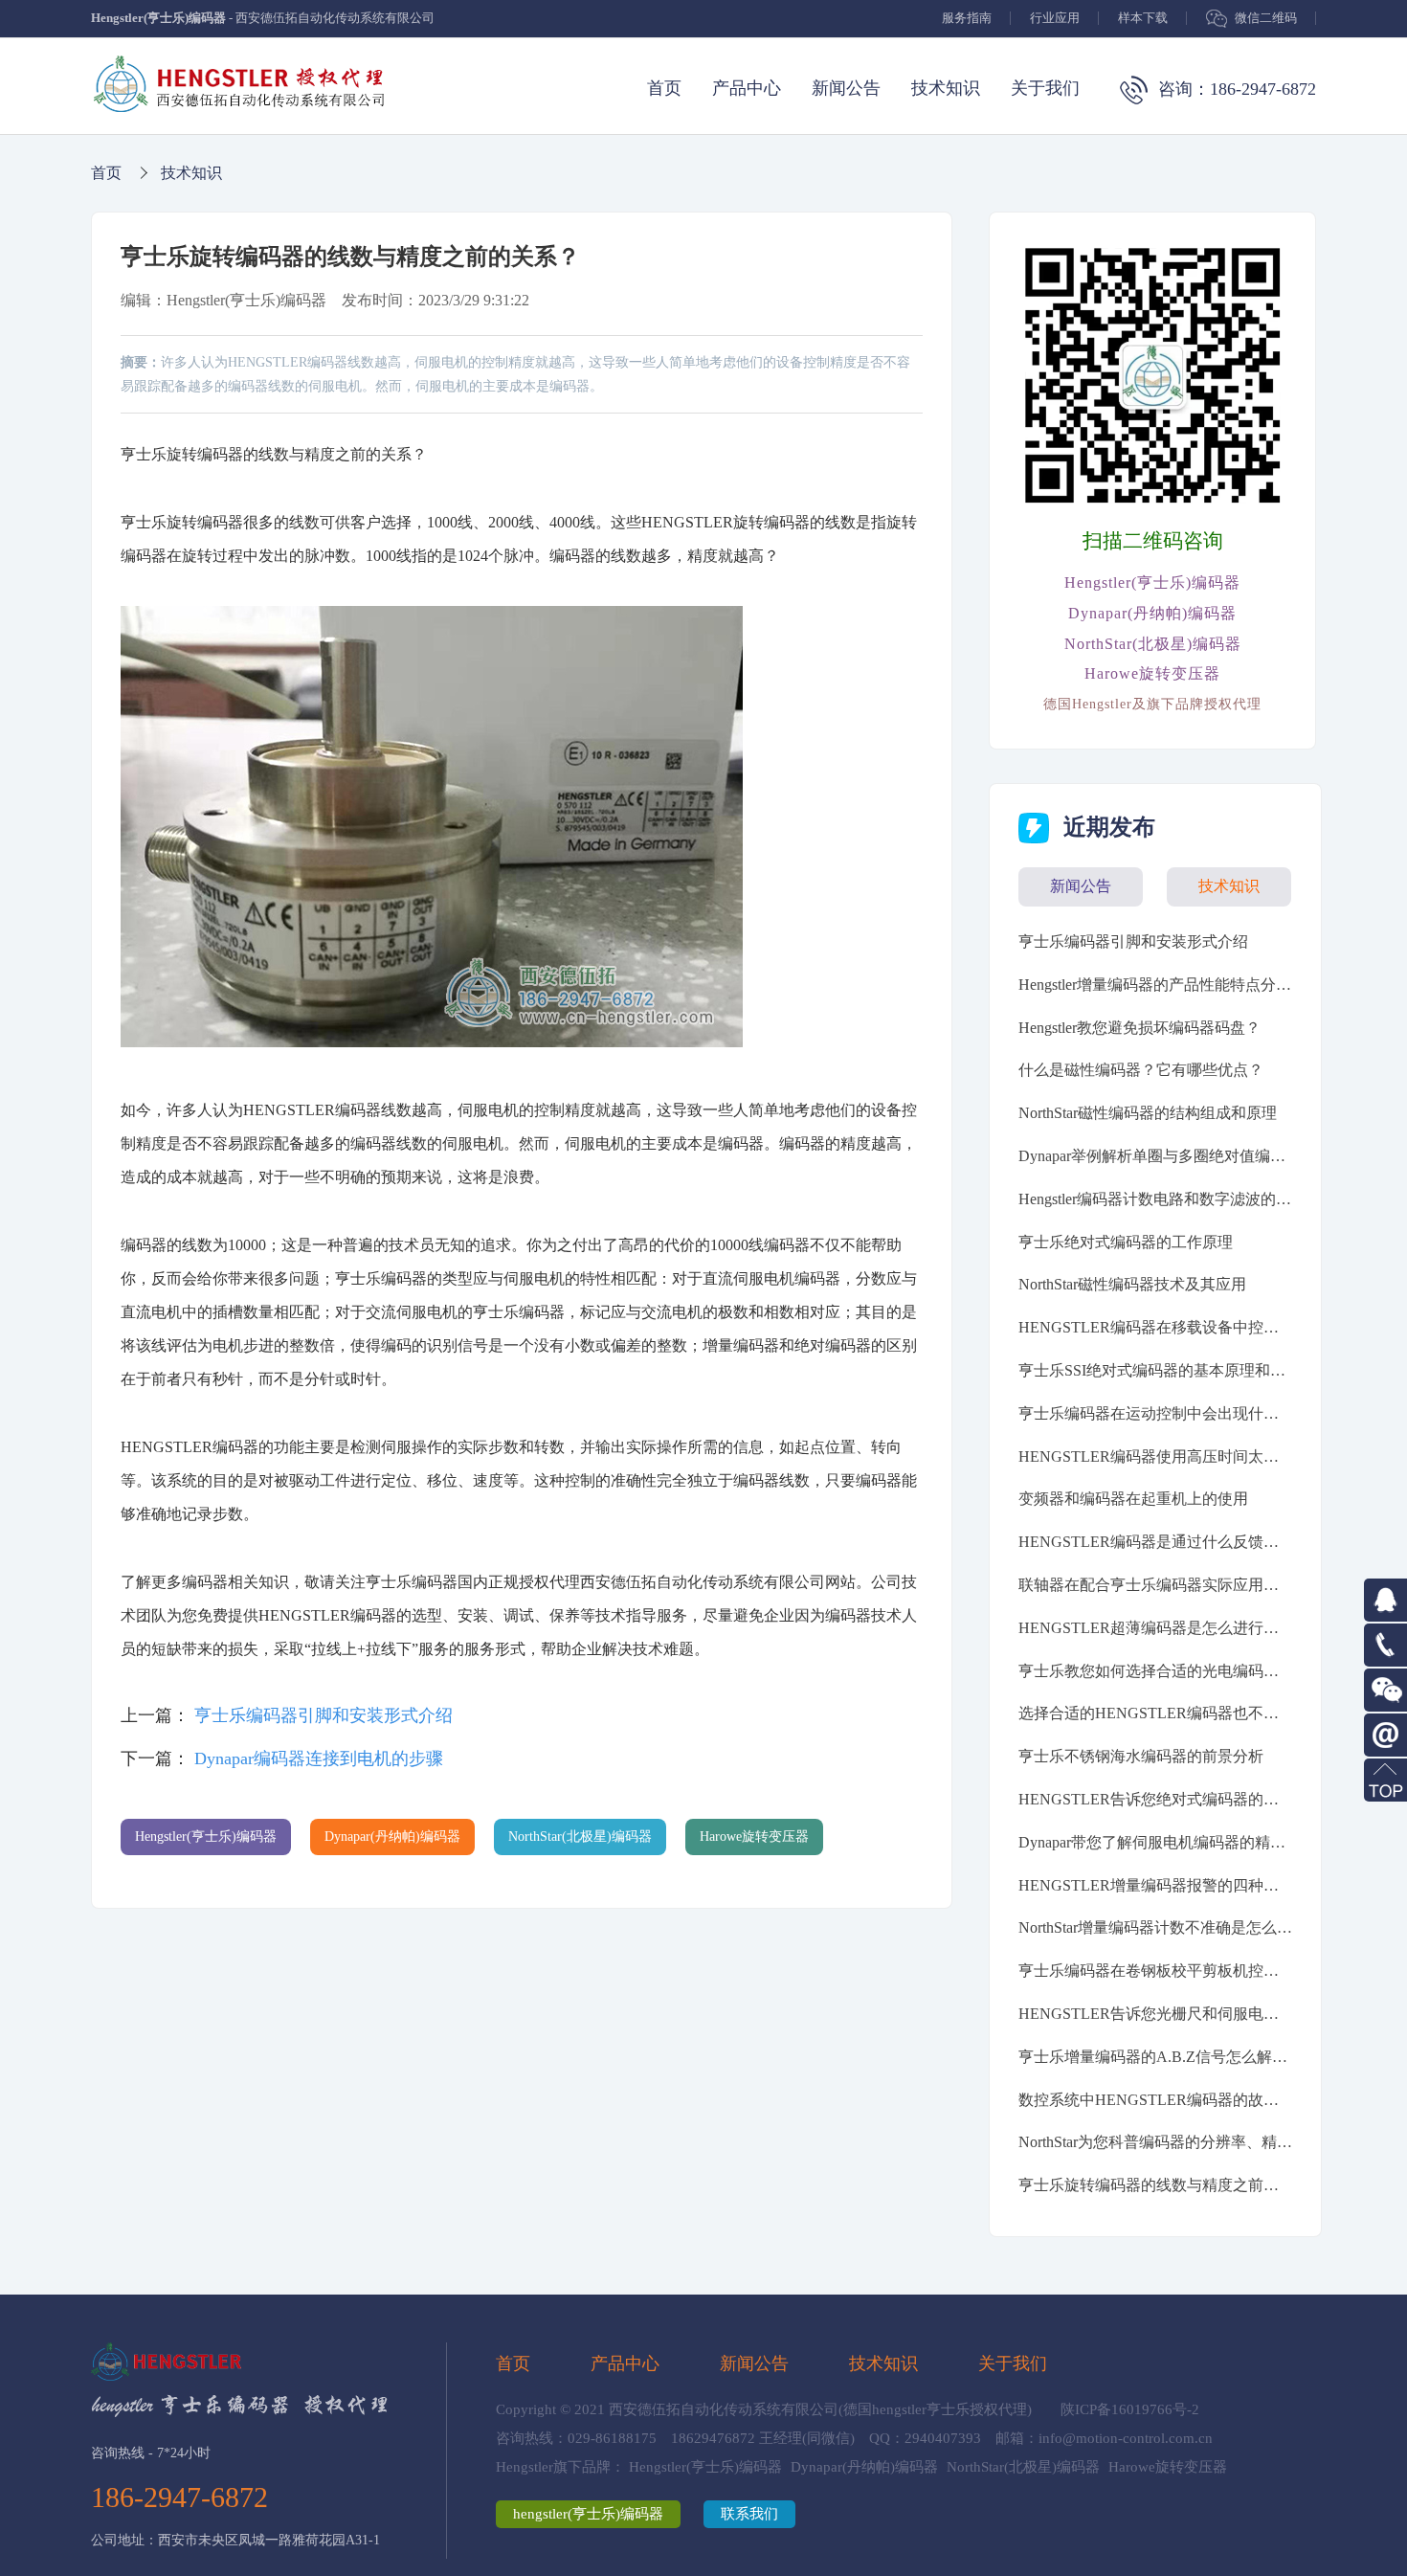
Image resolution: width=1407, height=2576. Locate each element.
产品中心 (747, 88)
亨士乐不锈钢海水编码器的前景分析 (1141, 1756)
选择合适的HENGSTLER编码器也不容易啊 (1155, 1713)
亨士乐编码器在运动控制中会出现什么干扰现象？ (1155, 1413)
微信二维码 (1266, 18)
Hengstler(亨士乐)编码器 (206, 1837)
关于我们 (1045, 88)
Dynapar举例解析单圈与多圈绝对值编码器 (1155, 1156)
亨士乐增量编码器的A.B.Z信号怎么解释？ (1155, 2057)
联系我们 (749, 2514)
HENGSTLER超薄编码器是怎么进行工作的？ (1155, 1628)
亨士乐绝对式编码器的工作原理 (1126, 1242)
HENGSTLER (687, 522)
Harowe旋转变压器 (754, 1837)
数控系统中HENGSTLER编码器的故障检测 (1155, 2100)
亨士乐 (144, 454)
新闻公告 (846, 88)
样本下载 (1143, 18)
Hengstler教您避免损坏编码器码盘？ (1139, 1028)
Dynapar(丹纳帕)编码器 (392, 1837)
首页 (664, 88)
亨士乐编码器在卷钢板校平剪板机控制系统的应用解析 (1155, 1971)
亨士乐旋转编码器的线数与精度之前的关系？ (1155, 2185)
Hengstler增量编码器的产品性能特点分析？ (1155, 985)
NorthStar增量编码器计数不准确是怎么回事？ (1155, 1927)
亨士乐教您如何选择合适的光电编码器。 (1155, 1671)
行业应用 (1055, 18)
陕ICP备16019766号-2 (1130, 2409)
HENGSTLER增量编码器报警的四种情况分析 (1155, 1885)
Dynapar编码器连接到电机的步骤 (319, 1758)
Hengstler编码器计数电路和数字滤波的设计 (1155, 1199)
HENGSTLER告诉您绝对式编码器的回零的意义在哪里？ (1155, 1799)
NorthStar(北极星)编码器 (580, 1837)
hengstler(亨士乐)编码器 (588, 2514)
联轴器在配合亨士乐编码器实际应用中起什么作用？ (1155, 1585)
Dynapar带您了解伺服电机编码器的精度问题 (1155, 1842)
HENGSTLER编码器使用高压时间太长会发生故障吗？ (1155, 1456)
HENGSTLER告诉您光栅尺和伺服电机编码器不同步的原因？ (1155, 2014)
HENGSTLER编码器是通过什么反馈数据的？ (1155, 1542)
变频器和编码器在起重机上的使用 (1133, 1499)
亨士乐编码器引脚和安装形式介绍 (324, 1715)
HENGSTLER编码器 (327, 1615)
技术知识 (946, 88)
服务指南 (967, 18)
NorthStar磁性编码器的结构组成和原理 (1148, 1113)
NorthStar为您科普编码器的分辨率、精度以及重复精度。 (1155, 2142)
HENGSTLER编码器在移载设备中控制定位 (1155, 1327)
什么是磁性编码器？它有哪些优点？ (1141, 1070)
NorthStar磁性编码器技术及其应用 (1132, 1284)
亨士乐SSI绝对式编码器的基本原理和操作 (1155, 1370)
